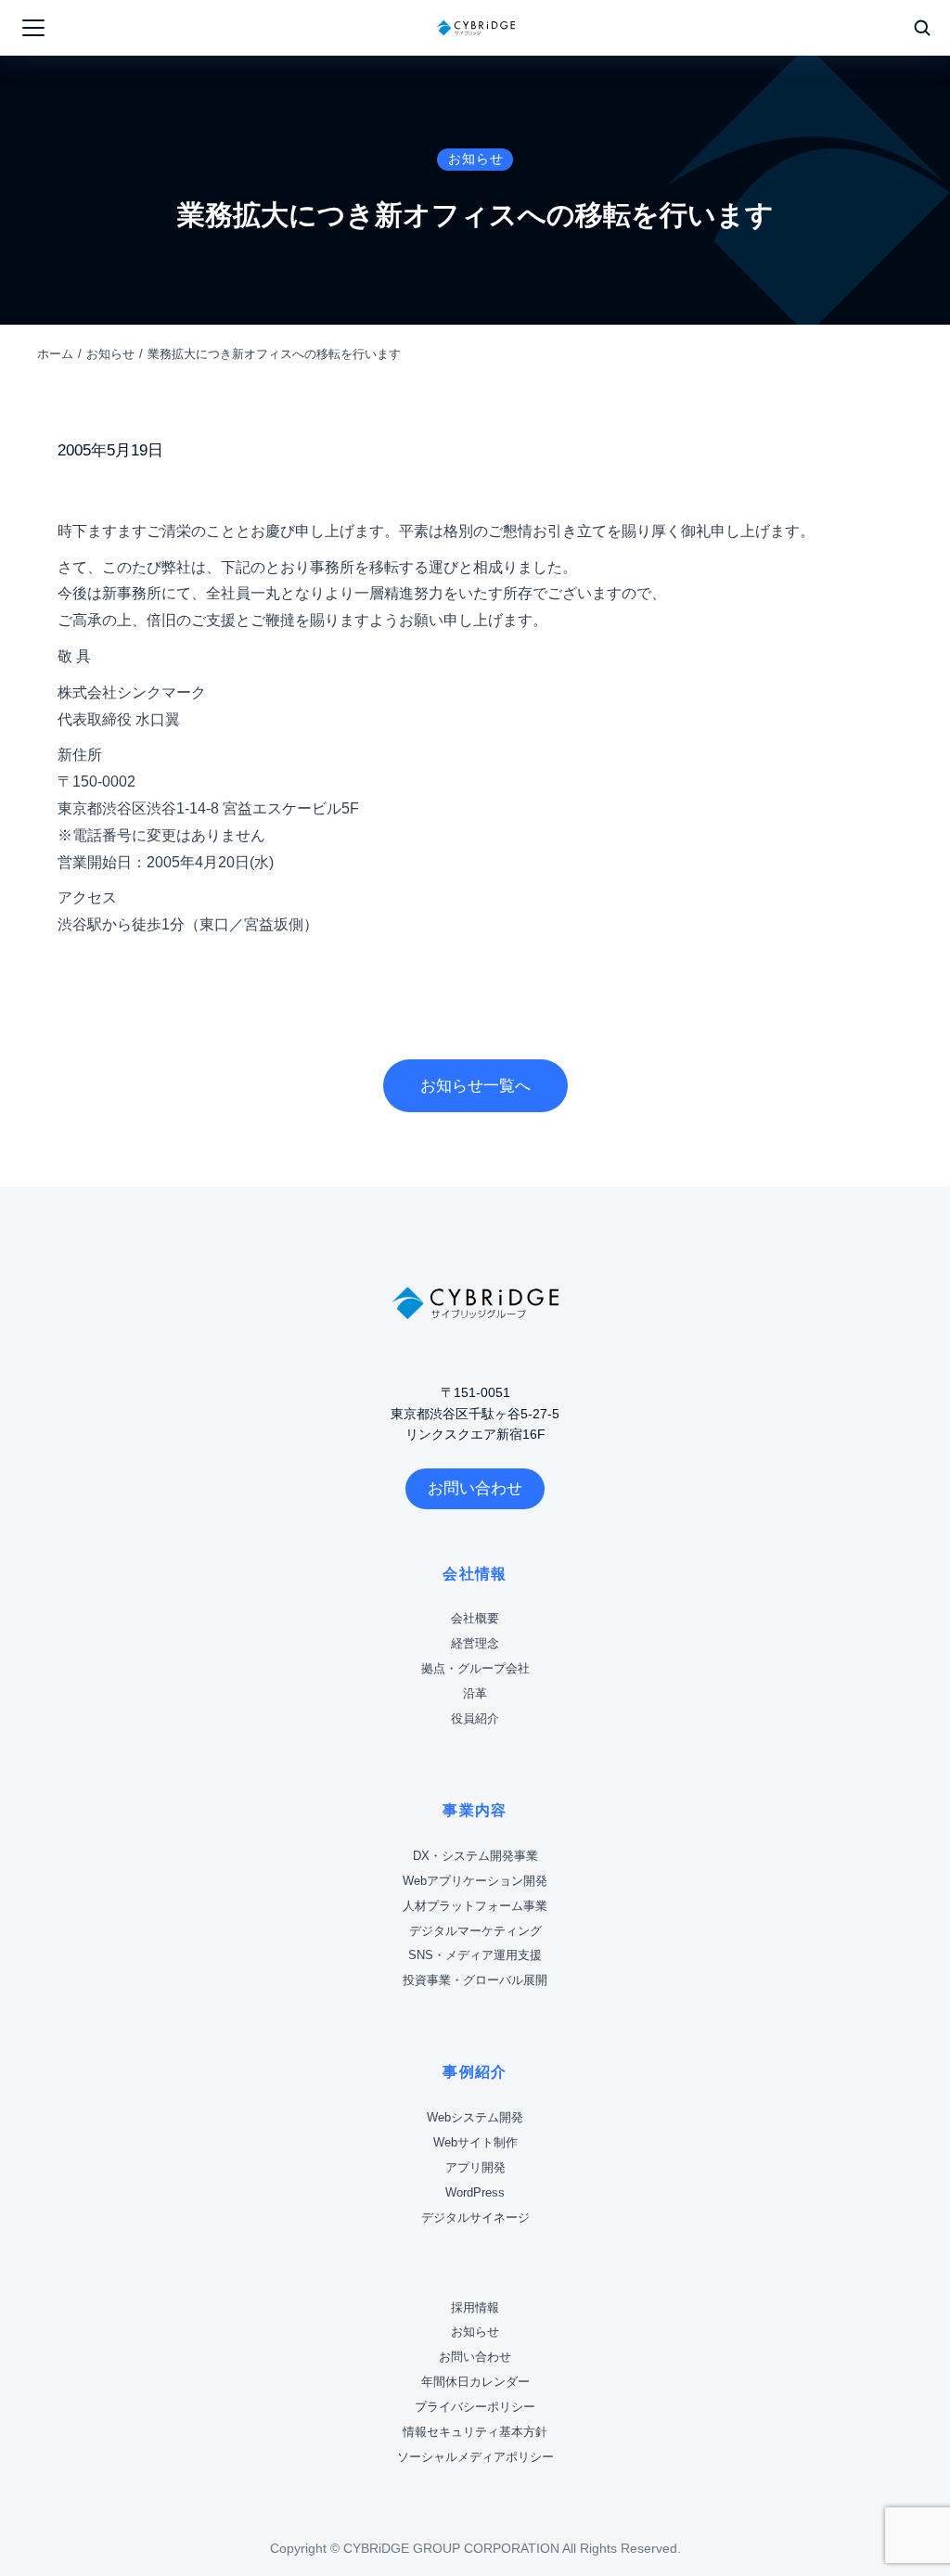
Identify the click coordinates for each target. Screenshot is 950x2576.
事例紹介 (475, 2072)
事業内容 (475, 1810)
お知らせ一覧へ (475, 1086)
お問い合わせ (475, 1488)
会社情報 (475, 1574)
